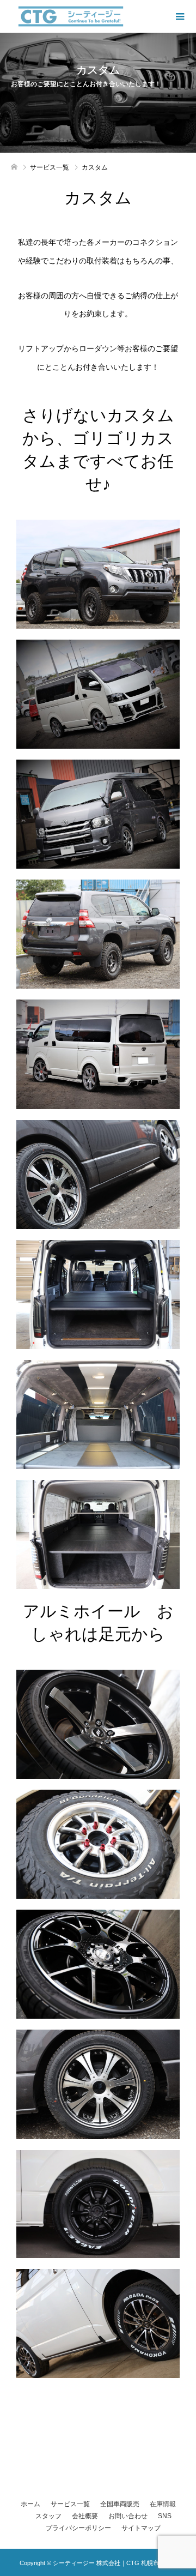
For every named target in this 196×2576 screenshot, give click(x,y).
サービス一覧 (70, 2504)
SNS (165, 2516)
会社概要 (85, 2516)
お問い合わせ (128, 2516)
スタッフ (48, 2516)
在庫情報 (163, 2504)
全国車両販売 (120, 2504)
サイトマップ (141, 2528)
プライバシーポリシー (78, 2528)
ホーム (30, 2504)
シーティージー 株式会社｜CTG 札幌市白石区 (98, 2421)
